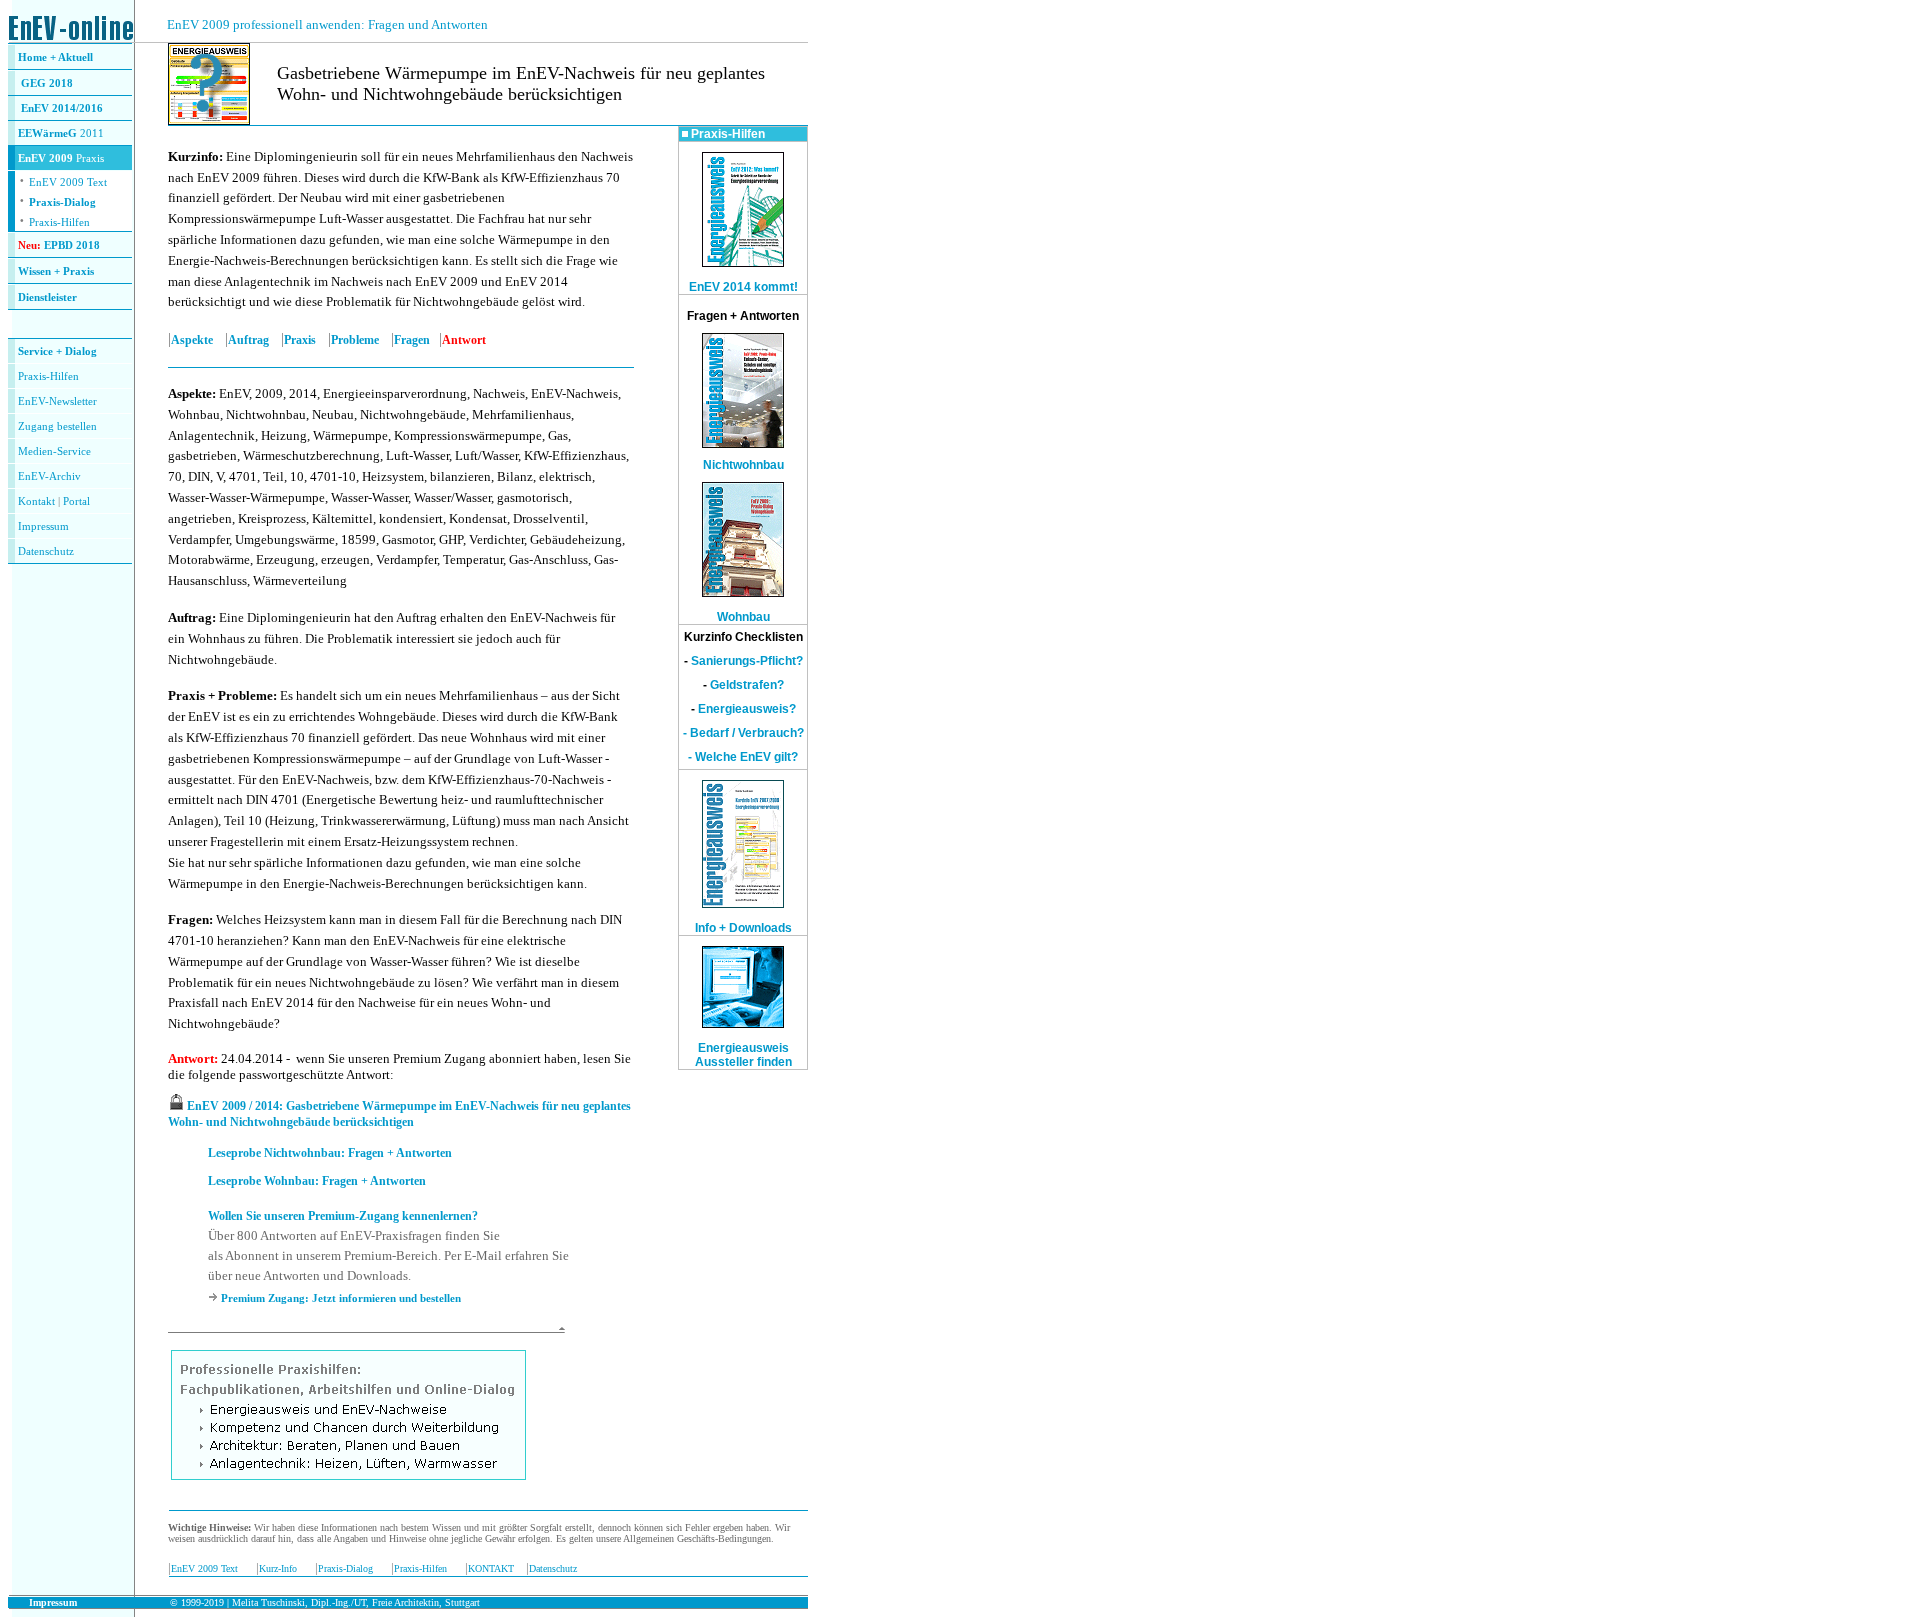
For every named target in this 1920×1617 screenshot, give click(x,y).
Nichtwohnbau (743, 465)
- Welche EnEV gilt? (743, 757)
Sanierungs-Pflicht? (747, 661)
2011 (90, 133)
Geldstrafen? (747, 685)
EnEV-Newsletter (57, 401)
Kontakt (36, 501)
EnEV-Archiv (49, 476)
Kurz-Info (278, 1568)
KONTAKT (491, 1568)
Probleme (355, 340)
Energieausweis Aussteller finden (743, 1055)
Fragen (412, 340)
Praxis (300, 340)
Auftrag (248, 340)
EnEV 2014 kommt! (743, 287)
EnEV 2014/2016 (62, 108)
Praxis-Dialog (62, 202)
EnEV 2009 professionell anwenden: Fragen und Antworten (327, 24)
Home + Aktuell (55, 57)
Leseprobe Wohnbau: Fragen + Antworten (317, 1181)
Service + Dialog (57, 351)
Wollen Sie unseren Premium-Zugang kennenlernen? (343, 1216)
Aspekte (192, 340)
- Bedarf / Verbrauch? (743, 733)
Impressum (43, 526)
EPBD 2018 (72, 245)
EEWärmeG (47, 133)
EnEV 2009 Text (204, 1568)
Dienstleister (47, 297)
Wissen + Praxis (56, 271)
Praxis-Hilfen (59, 222)
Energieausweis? (747, 709)
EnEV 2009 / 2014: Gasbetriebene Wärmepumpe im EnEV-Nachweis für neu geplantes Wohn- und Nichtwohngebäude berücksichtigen (399, 1114)
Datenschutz (553, 1568)
